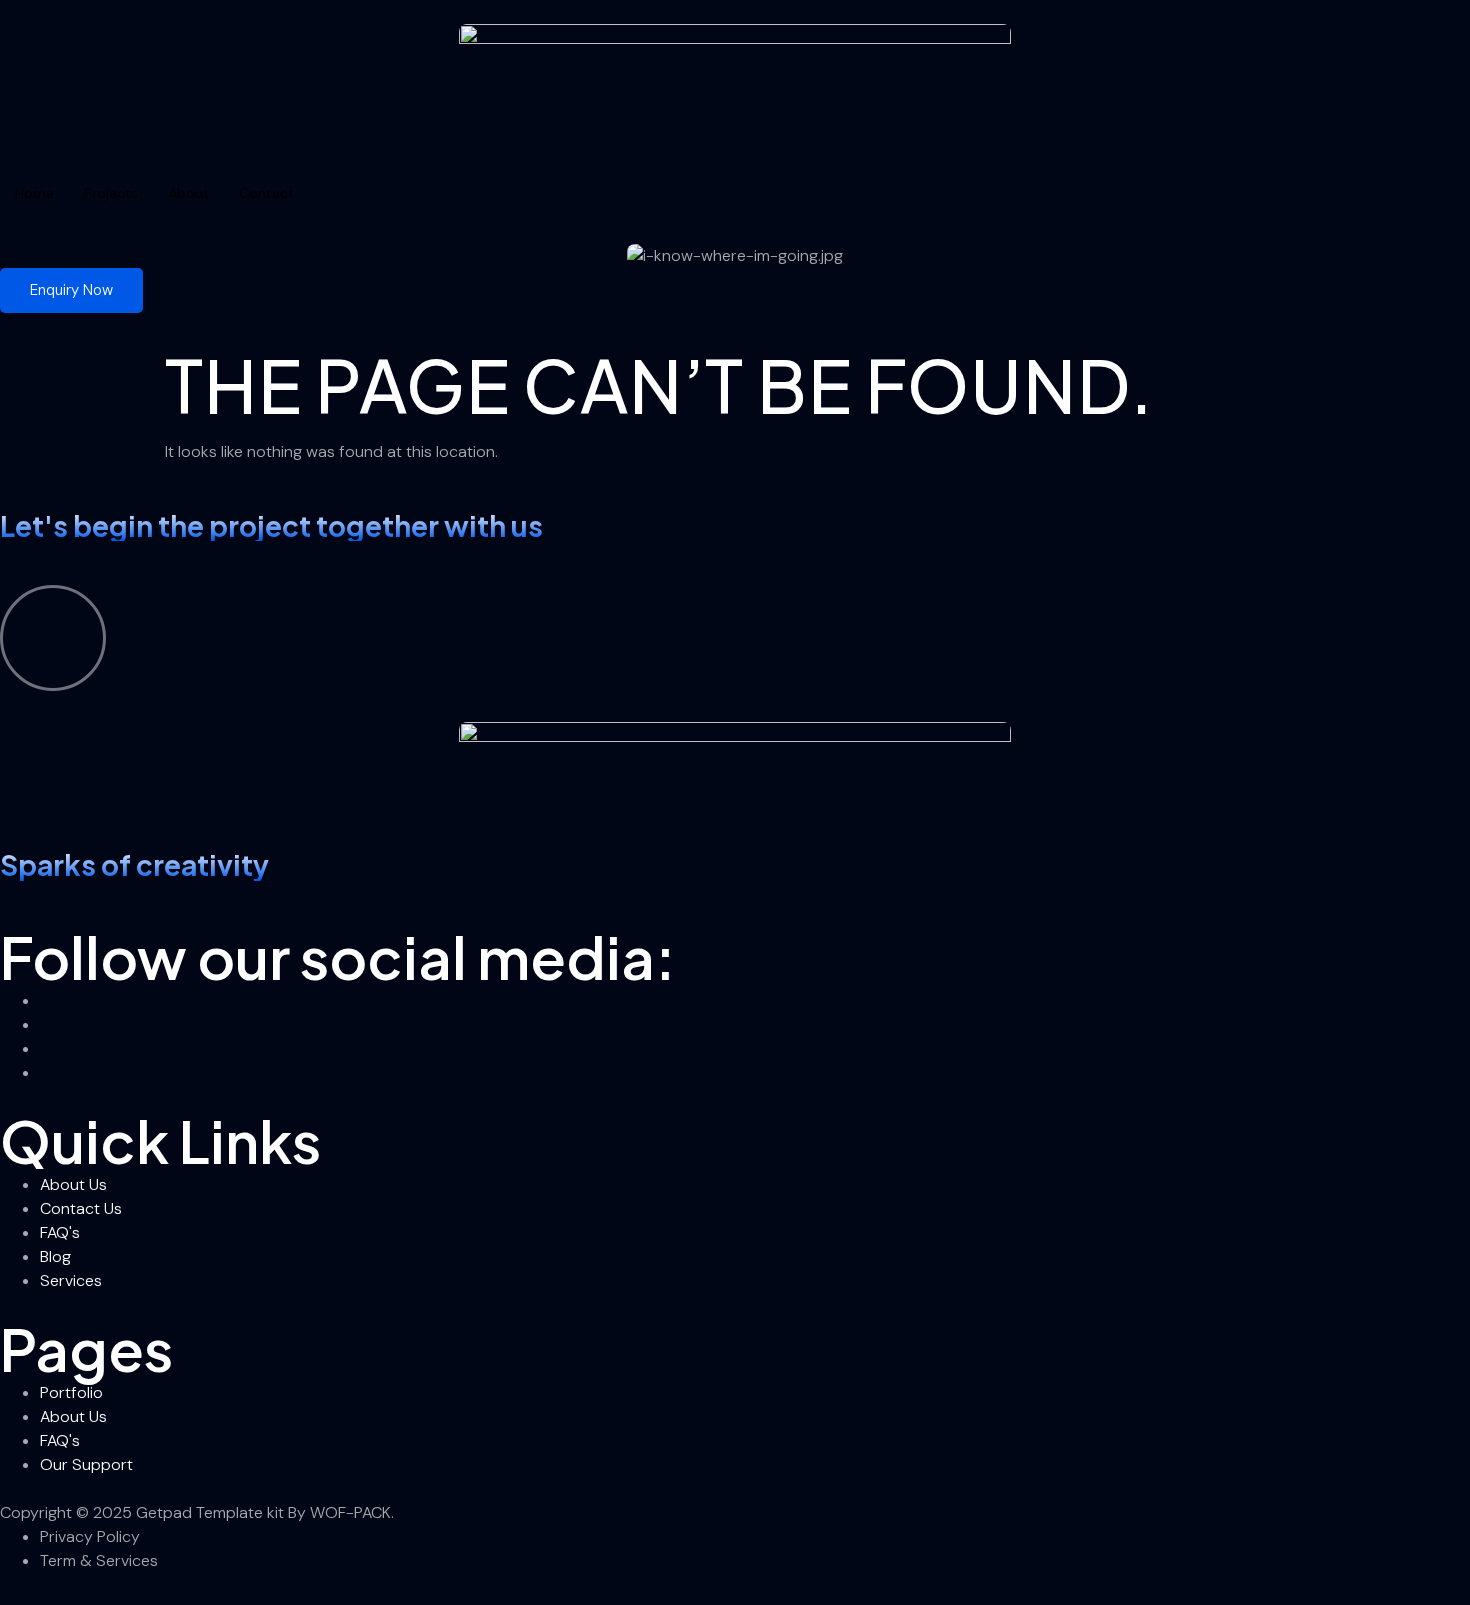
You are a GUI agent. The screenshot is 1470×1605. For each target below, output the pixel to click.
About (188, 193)
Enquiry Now (71, 290)
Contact (266, 193)
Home (34, 193)
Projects (111, 193)
